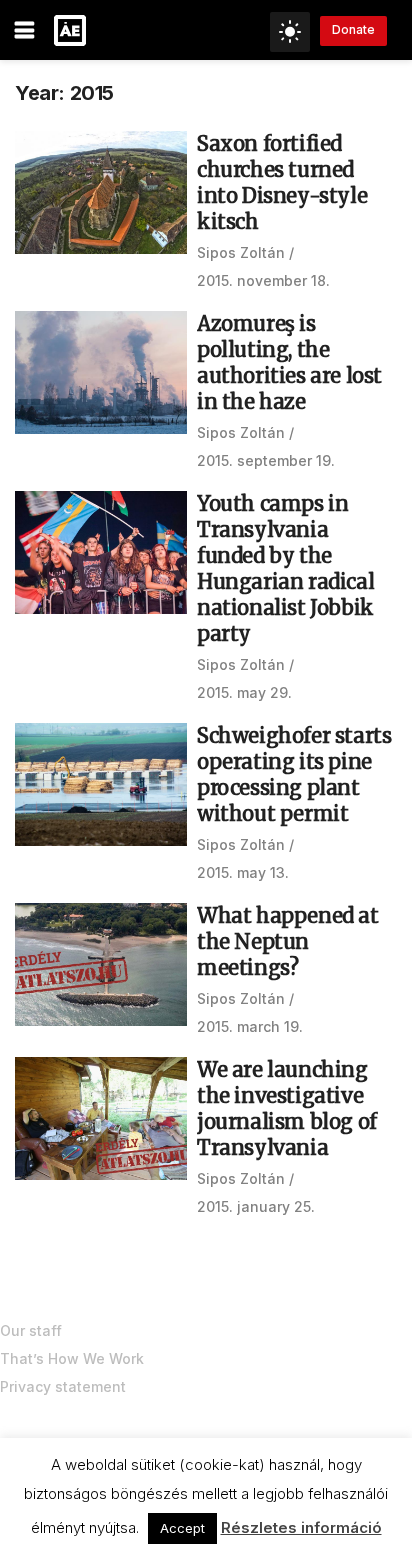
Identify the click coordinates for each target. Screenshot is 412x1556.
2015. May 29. (244, 692)
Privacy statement (63, 1386)
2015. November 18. (263, 280)
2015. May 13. (243, 872)
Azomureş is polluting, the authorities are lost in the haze (289, 362)
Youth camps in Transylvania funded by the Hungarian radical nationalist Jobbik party (285, 568)
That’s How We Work (72, 1358)
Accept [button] (182, 1528)
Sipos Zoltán (241, 252)
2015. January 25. (256, 1206)
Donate (353, 29)
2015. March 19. (250, 1026)
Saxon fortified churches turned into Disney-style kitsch (282, 182)
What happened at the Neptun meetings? (288, 941)
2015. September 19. (266, 460)
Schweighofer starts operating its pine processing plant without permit (294, 774)
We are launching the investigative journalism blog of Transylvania (287, 1108)
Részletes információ (301, 1527)
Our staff (31, 1330)
